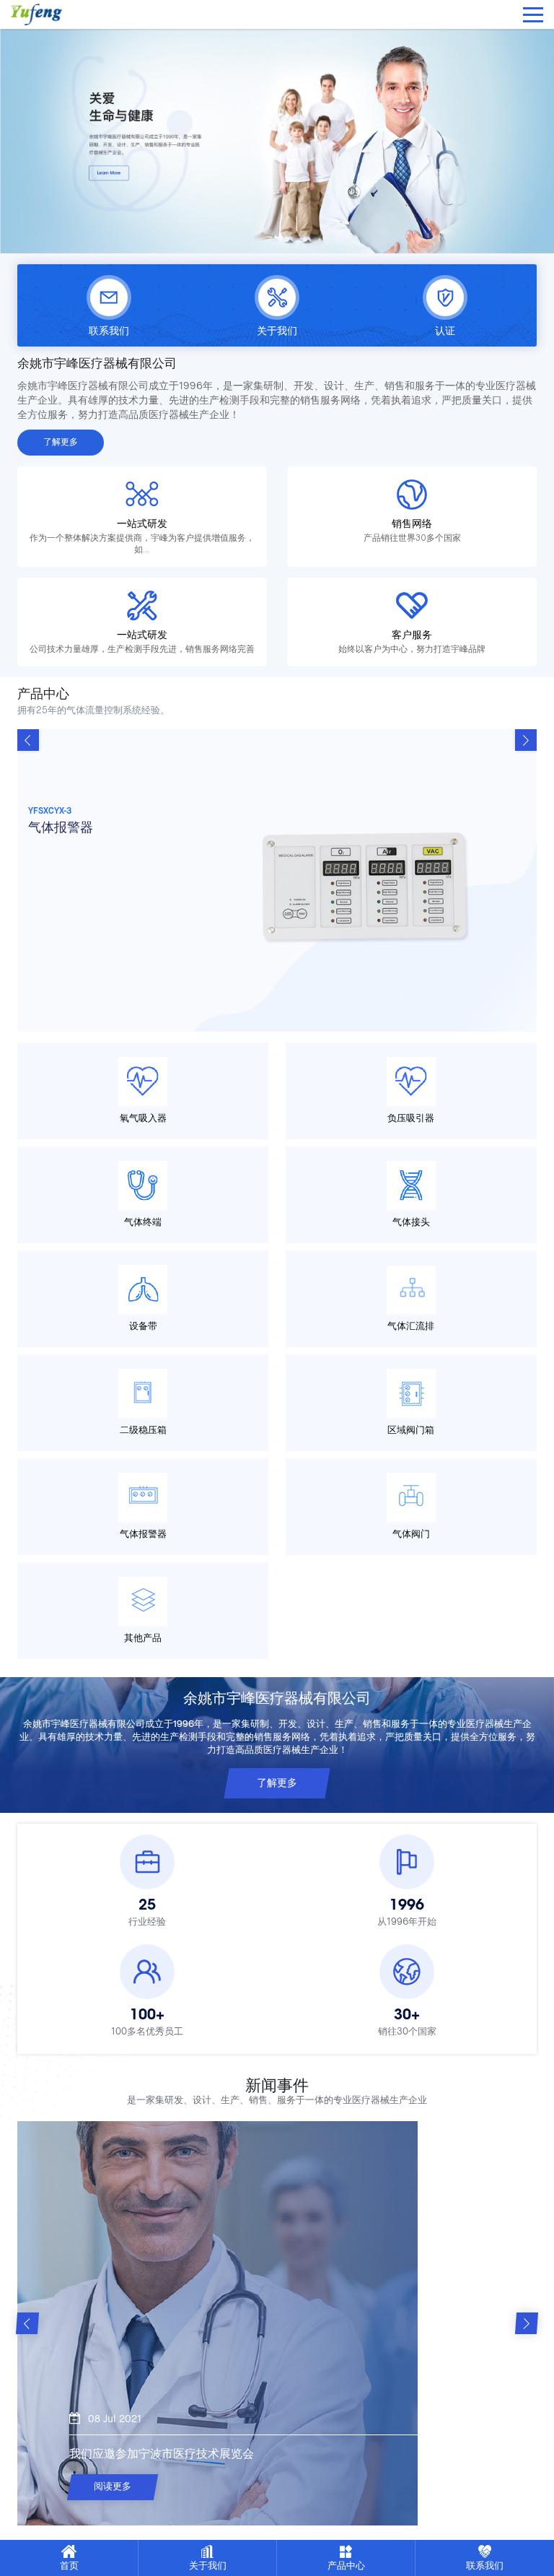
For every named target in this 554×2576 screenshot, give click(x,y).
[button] (526, 740)
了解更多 (61, 443)
